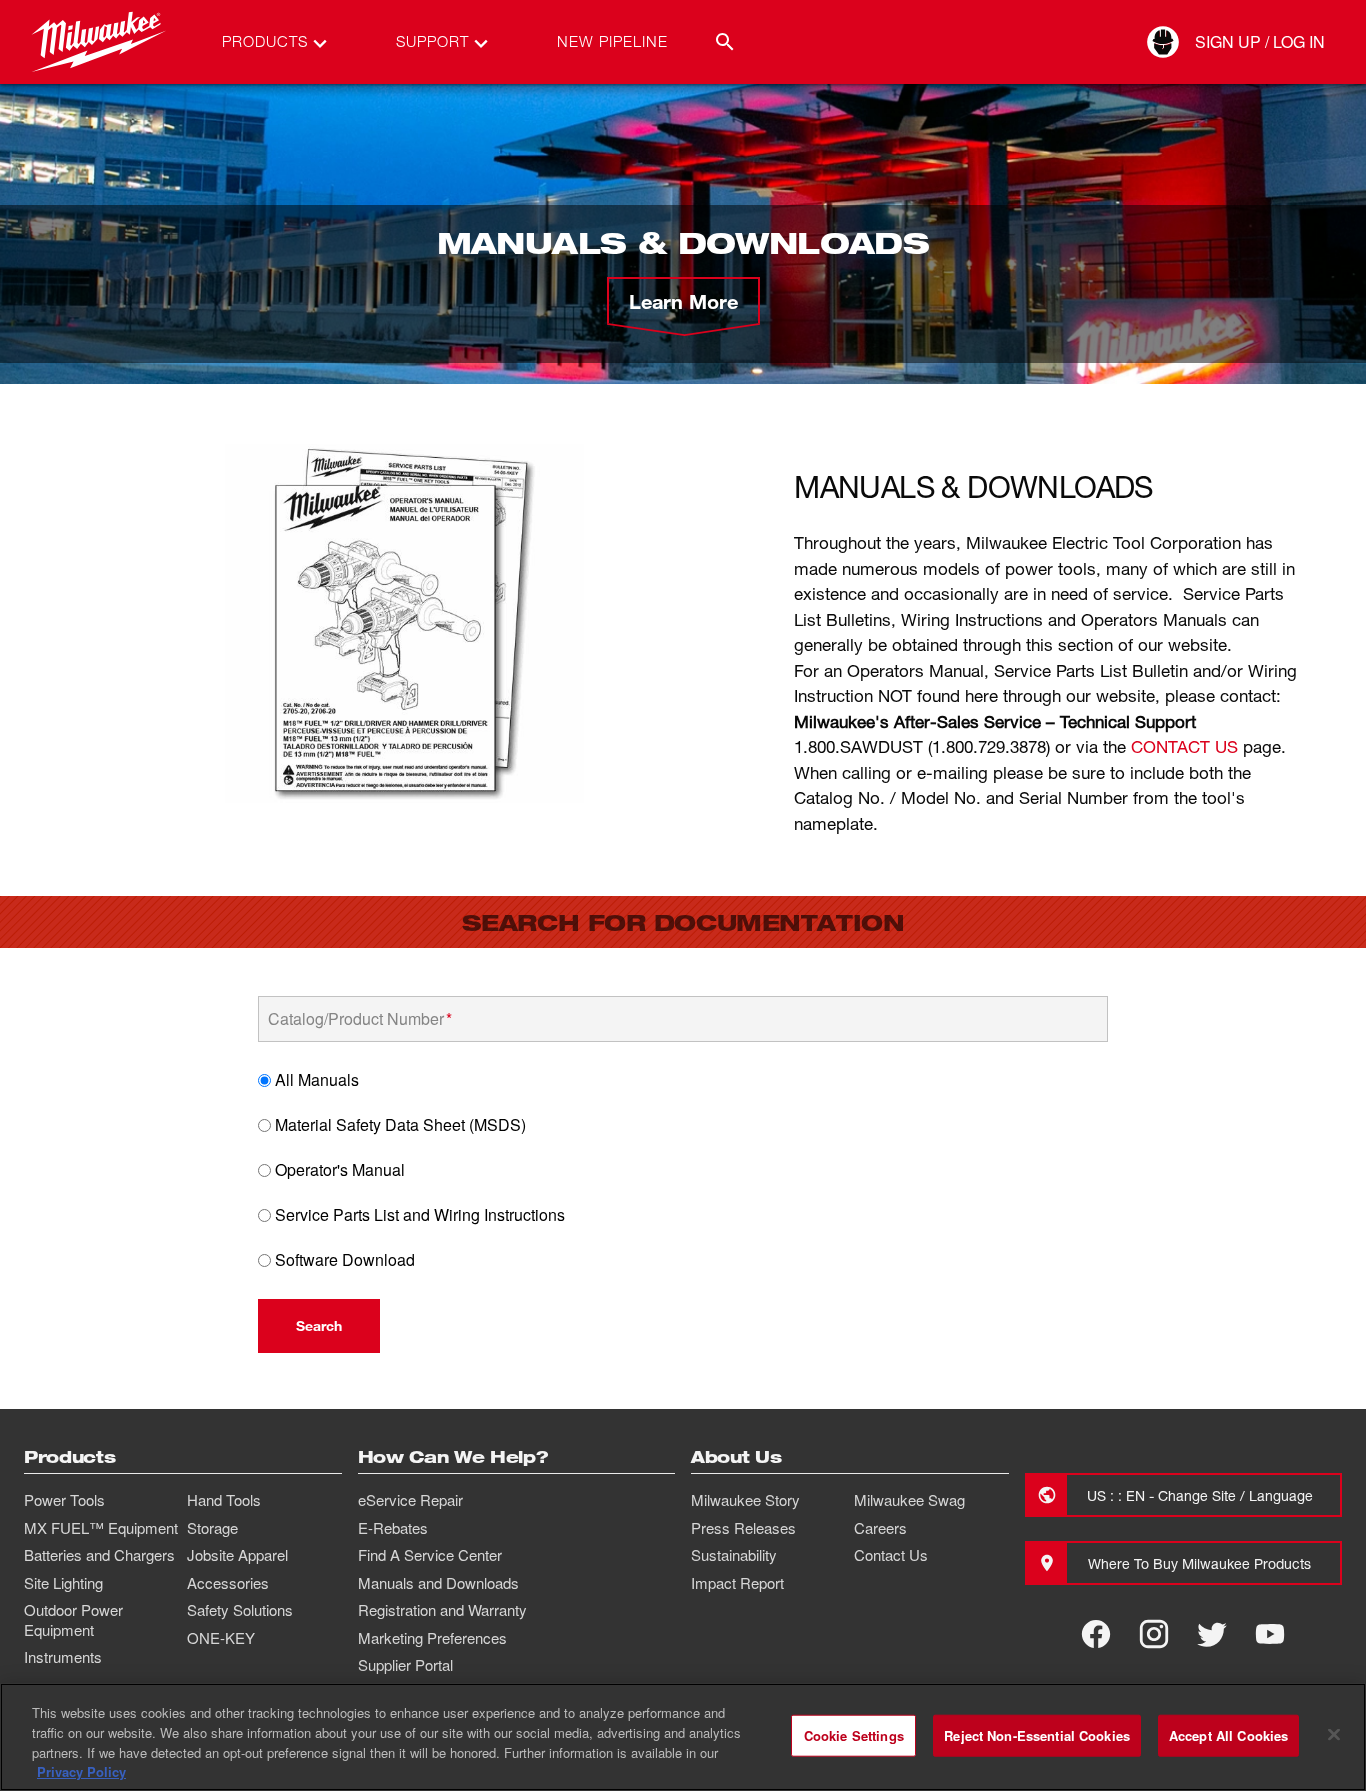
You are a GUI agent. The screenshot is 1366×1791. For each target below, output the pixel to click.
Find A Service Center (430, 1555)
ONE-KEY (221, 1638)
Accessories (228, 1583)
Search (319, 1325)
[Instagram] (1154, 1634)
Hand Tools (224, 1500)
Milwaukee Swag (909, 1500)
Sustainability (734, 1555)
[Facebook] (1096, 1634)
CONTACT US (1184, 746)
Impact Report (737, 1583)
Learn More (683, 301)
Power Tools (64, 1500)
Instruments (63, 1657)
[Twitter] (1212, 1634)
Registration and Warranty (442, 1610)
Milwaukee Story (745, 1500)
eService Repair (410, 1500)
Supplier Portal (405, 1665)
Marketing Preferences (432, 1638)
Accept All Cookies (1228, 1735)
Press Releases (743, 1528)
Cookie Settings (854, 1735)
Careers (880, 1528)
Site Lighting (63, 1583)
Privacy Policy (81, 1770)
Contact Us (891, 1555)
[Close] (1334, 1734)
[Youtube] (1270, 1634)
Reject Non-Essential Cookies (1037, 1735)
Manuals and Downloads (438, 1583)
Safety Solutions (240, 1610)
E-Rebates (393, 1528)
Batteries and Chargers (99, 1555)
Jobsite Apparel (237, 1555)
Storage (212, 1528)
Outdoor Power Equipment (73, 1620)
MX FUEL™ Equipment (101, 1528)
